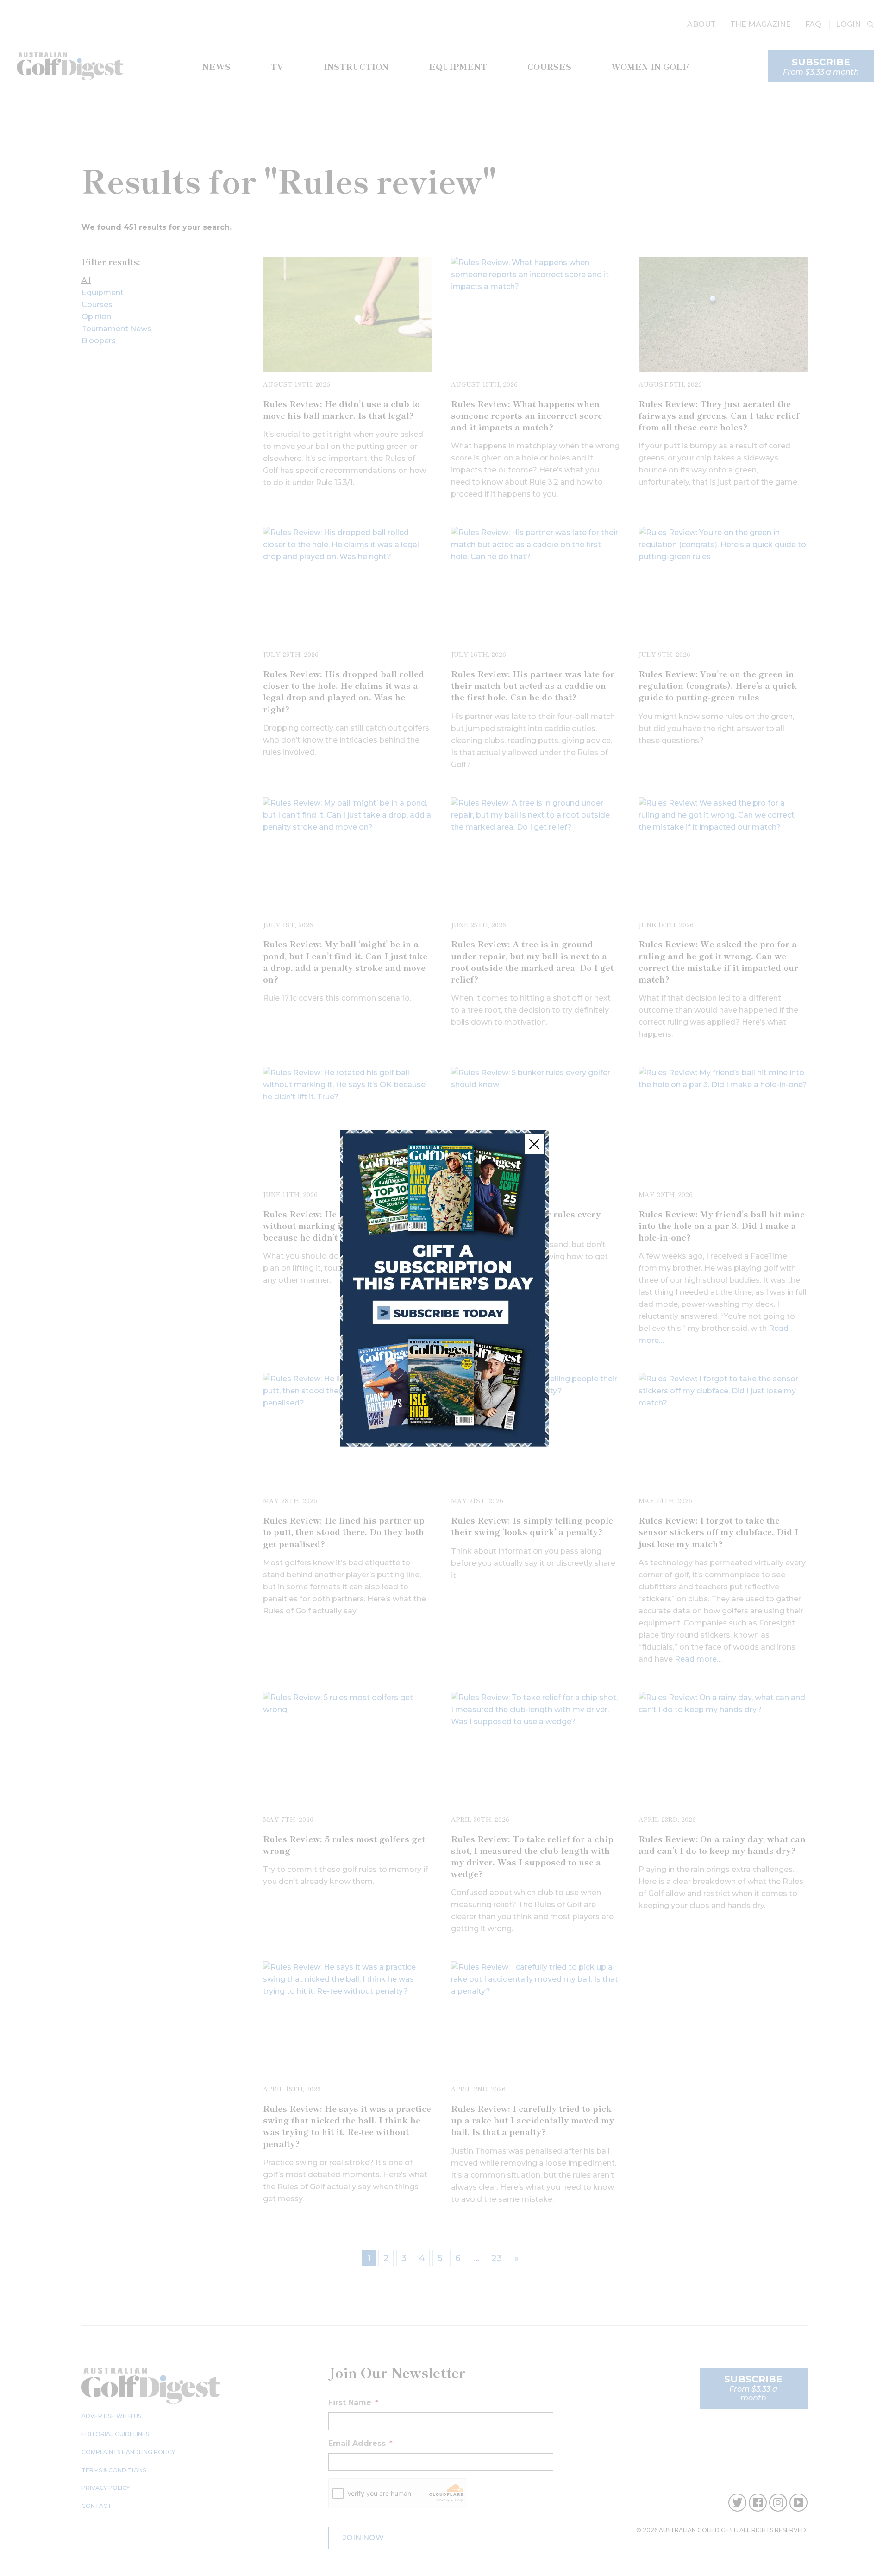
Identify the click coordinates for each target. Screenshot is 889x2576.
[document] (444, 1288)
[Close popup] (534, 1144)
